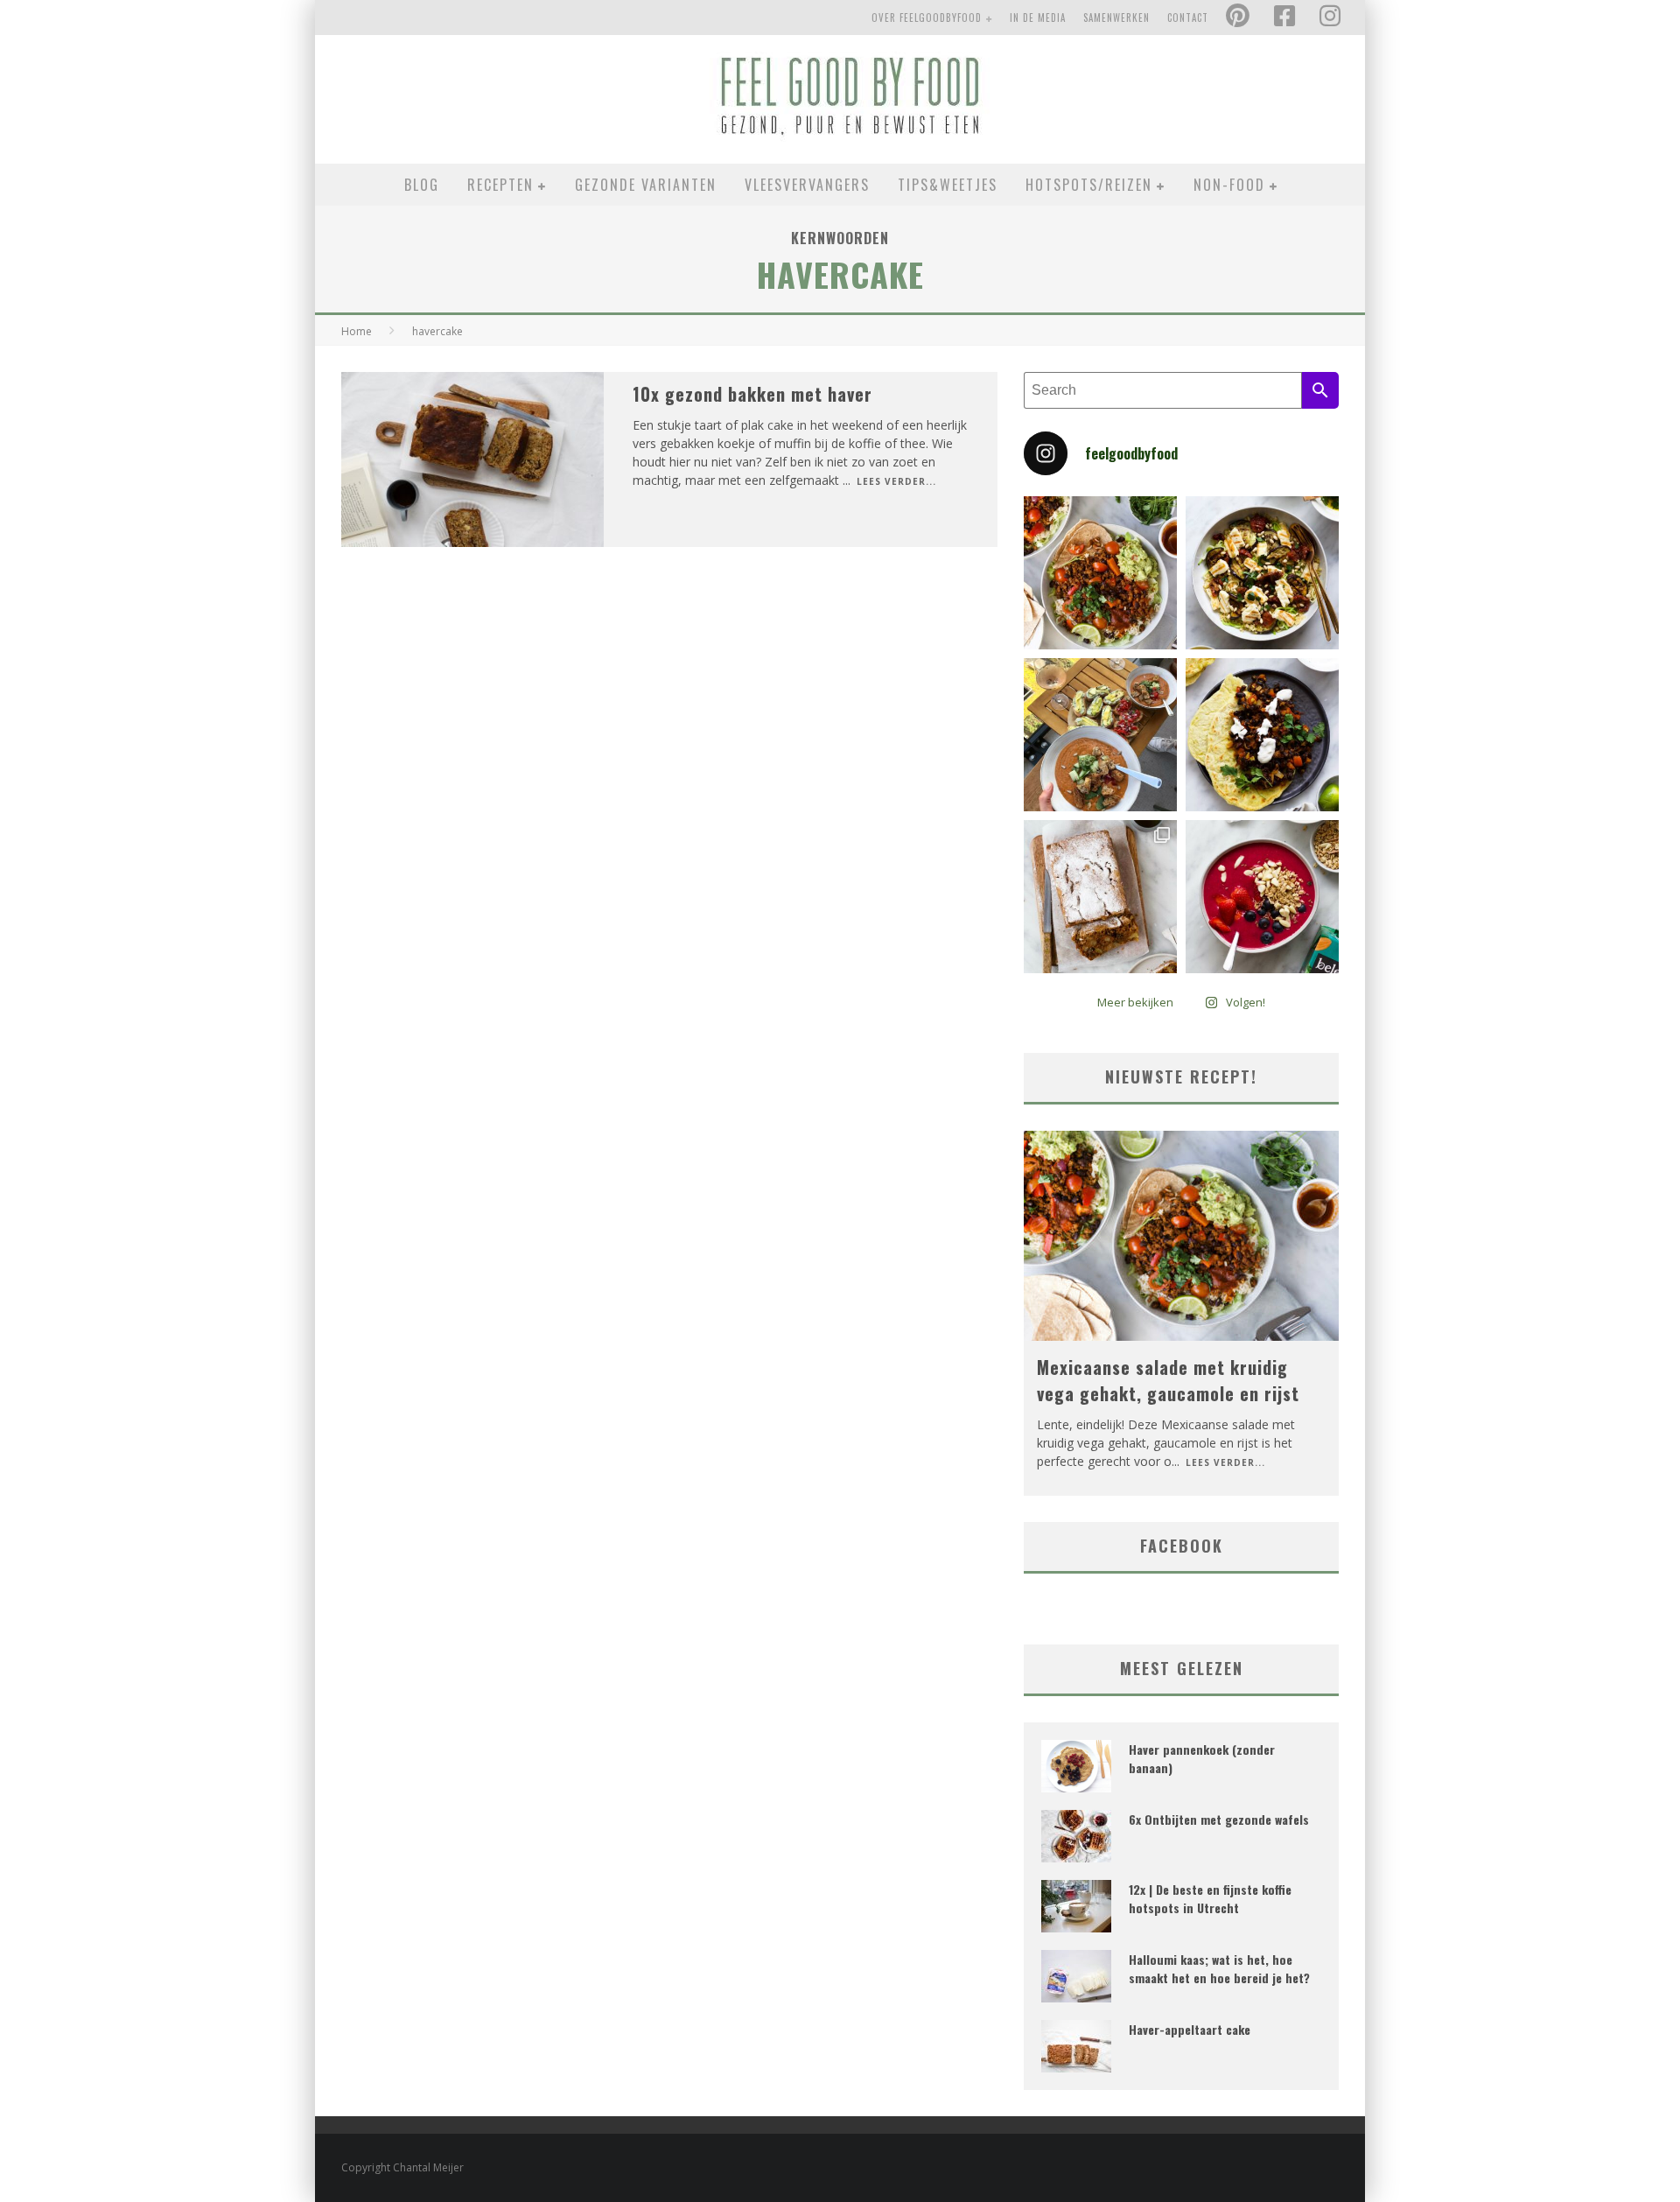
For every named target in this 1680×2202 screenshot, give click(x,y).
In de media (1038, 18)
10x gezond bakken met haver (752, 394)
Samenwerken (1116, 18)
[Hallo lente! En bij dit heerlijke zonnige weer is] (1100, 573)
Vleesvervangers (807, 185)
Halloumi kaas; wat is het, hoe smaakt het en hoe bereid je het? (1219, 1968)
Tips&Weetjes (948, 185)
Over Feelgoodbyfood (927, 18)
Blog (422, 185)
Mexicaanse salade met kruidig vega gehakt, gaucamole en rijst (1168, 1380)
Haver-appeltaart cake (1190, 2029)
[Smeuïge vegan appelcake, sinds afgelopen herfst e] (1100, 897)
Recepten (500, 185)
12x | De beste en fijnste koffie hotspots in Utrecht (1210, 1898)
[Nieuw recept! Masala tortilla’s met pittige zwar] (1262, 735)
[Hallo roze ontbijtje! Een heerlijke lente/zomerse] (1262, 897)
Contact (1188, 18)
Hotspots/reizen (1089, 185)
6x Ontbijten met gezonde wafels (1219, 1819)
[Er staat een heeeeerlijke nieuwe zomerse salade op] (1262, 573)
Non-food (1229, 185)
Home (357, 331)
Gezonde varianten (646, 185)
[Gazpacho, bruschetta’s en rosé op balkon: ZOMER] (1100, 735)
